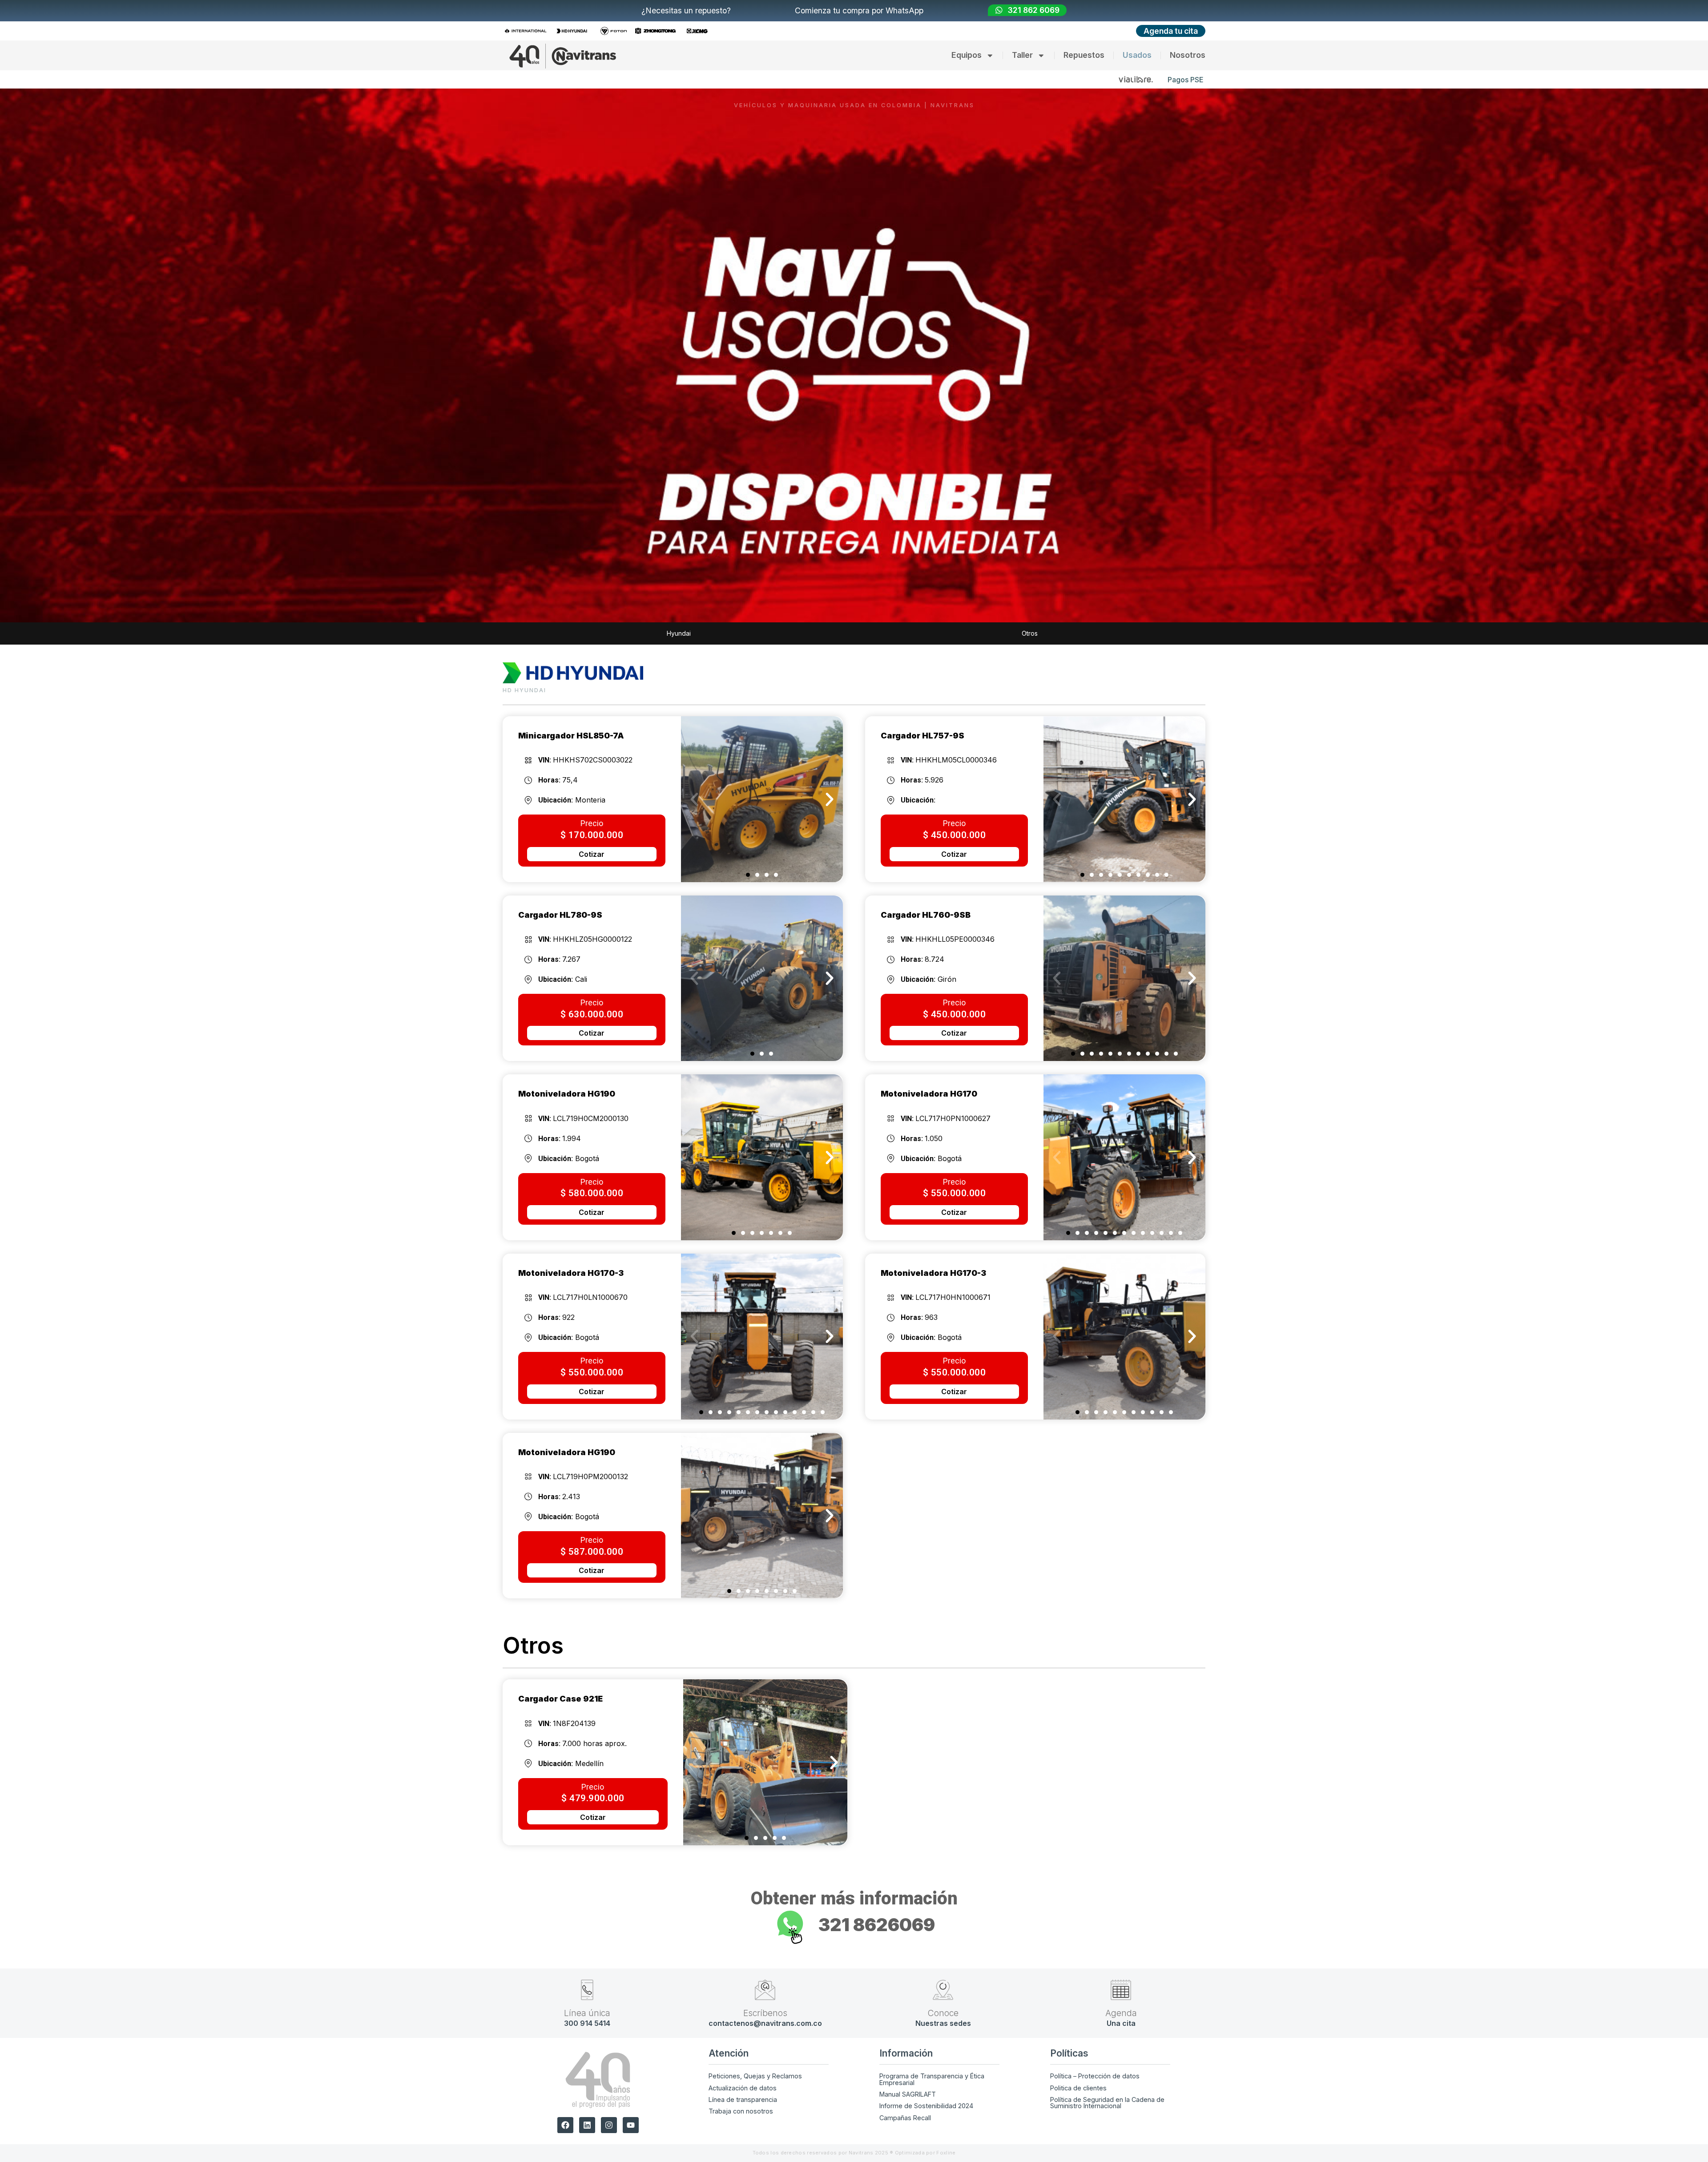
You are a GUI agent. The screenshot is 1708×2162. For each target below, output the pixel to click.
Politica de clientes (1078, 2088)
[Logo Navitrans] (563, 56)
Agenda (1121, 2013)
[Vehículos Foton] (616, 31)
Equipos (967, 55)
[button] (694, 799)
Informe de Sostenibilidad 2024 (926, 2106)
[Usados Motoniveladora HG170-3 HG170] (1124, 1157)
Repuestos (1084, 55)
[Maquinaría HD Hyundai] (574, 31)
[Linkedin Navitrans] (587, 2125)
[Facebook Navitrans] (565, 2125)
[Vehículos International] (528, 31)
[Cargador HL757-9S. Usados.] (1124, 799)
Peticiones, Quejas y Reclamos (755, 2076)
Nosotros (1188, 55)
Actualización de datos (743, 2088)
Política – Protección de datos (1095, 2076)
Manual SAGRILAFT (908, 2094)
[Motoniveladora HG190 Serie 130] (762, 1157)
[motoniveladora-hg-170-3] (762, 1337)
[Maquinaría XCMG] (700, 31)
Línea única (587, 2013)
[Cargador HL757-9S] (765, 1762)
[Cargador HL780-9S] (762, 978)
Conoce (943, 2013)
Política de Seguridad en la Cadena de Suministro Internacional (1107, 2103)
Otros (1030, 633)
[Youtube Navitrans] (631, 2125)
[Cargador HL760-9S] (1124, 978)
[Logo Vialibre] (1136, 79)
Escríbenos (765, 2013)
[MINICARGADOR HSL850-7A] (762, 799)
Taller (1022, 55)
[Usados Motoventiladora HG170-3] (1124, 1337)
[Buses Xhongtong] (658, 31)
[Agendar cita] (1121, 1990)
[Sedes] (943, 1990)
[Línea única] (587, 1990)
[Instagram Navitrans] (609, 2125)
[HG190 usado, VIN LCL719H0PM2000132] (762, 1516)
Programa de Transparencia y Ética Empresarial (932, 2079)
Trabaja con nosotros (741, 2111)
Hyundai (679, 633)
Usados (1137, 55)
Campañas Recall (905, 2118)
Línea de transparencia (743, 2099)
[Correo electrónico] (765, 1990)
